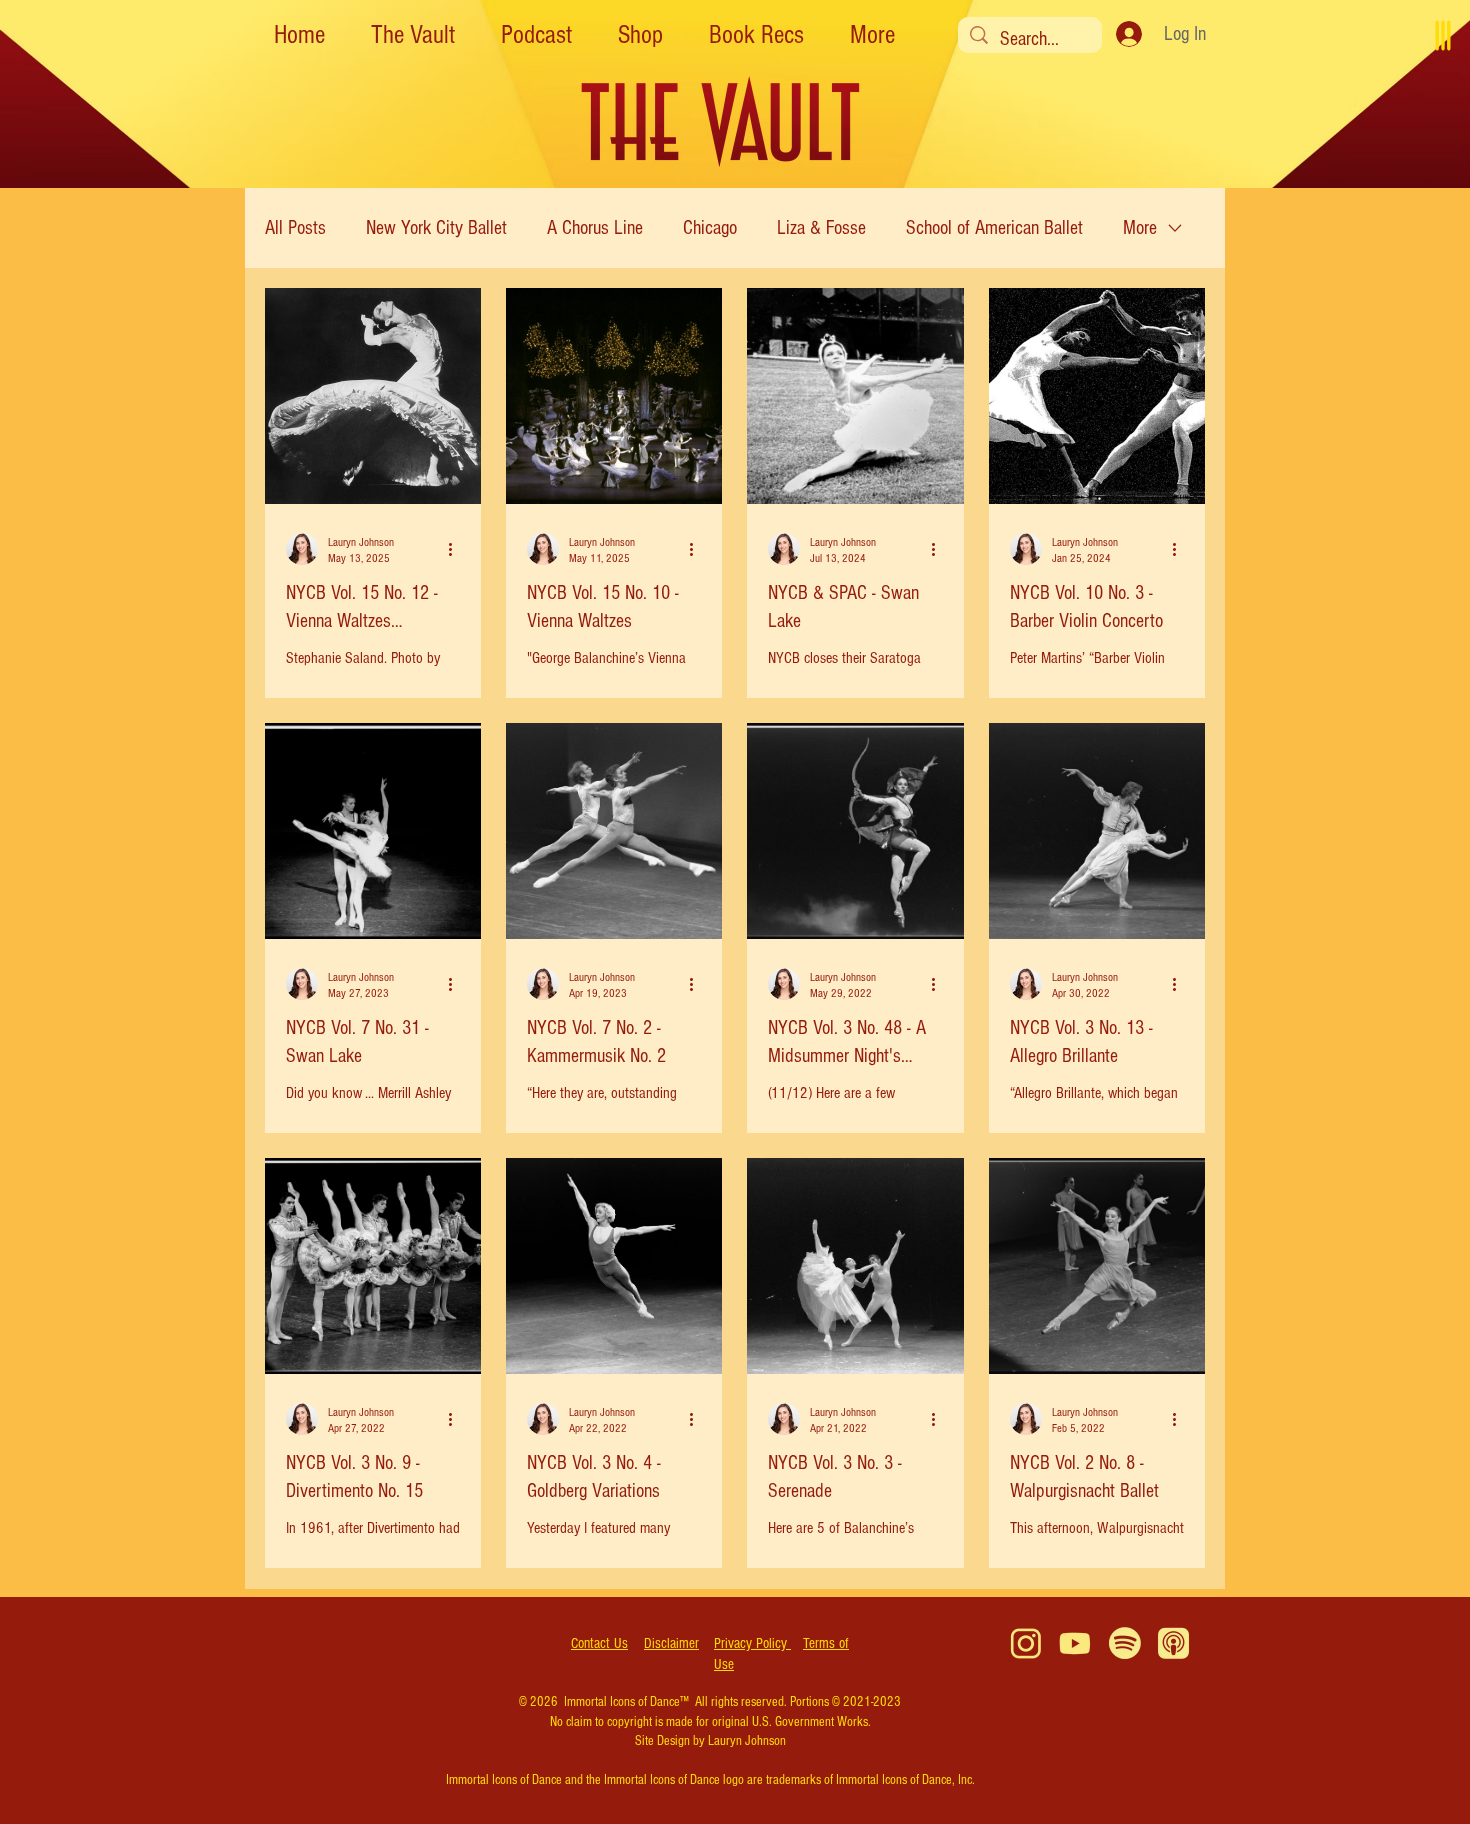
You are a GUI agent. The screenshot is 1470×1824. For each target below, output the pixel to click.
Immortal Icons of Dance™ (626, 1702)
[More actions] (457, 549)
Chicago (710, 228)
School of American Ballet (994, 228)
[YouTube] (1075, 1643)
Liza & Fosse (821, 228)
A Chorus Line (595, 228)
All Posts (295, 228)
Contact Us (599, 1643)
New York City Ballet (436, 228)
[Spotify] (1124, 1643)
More (1140, 228)
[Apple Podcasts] (1173, 1643)
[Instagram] (1026, 1643)
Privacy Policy (752, 1643)
